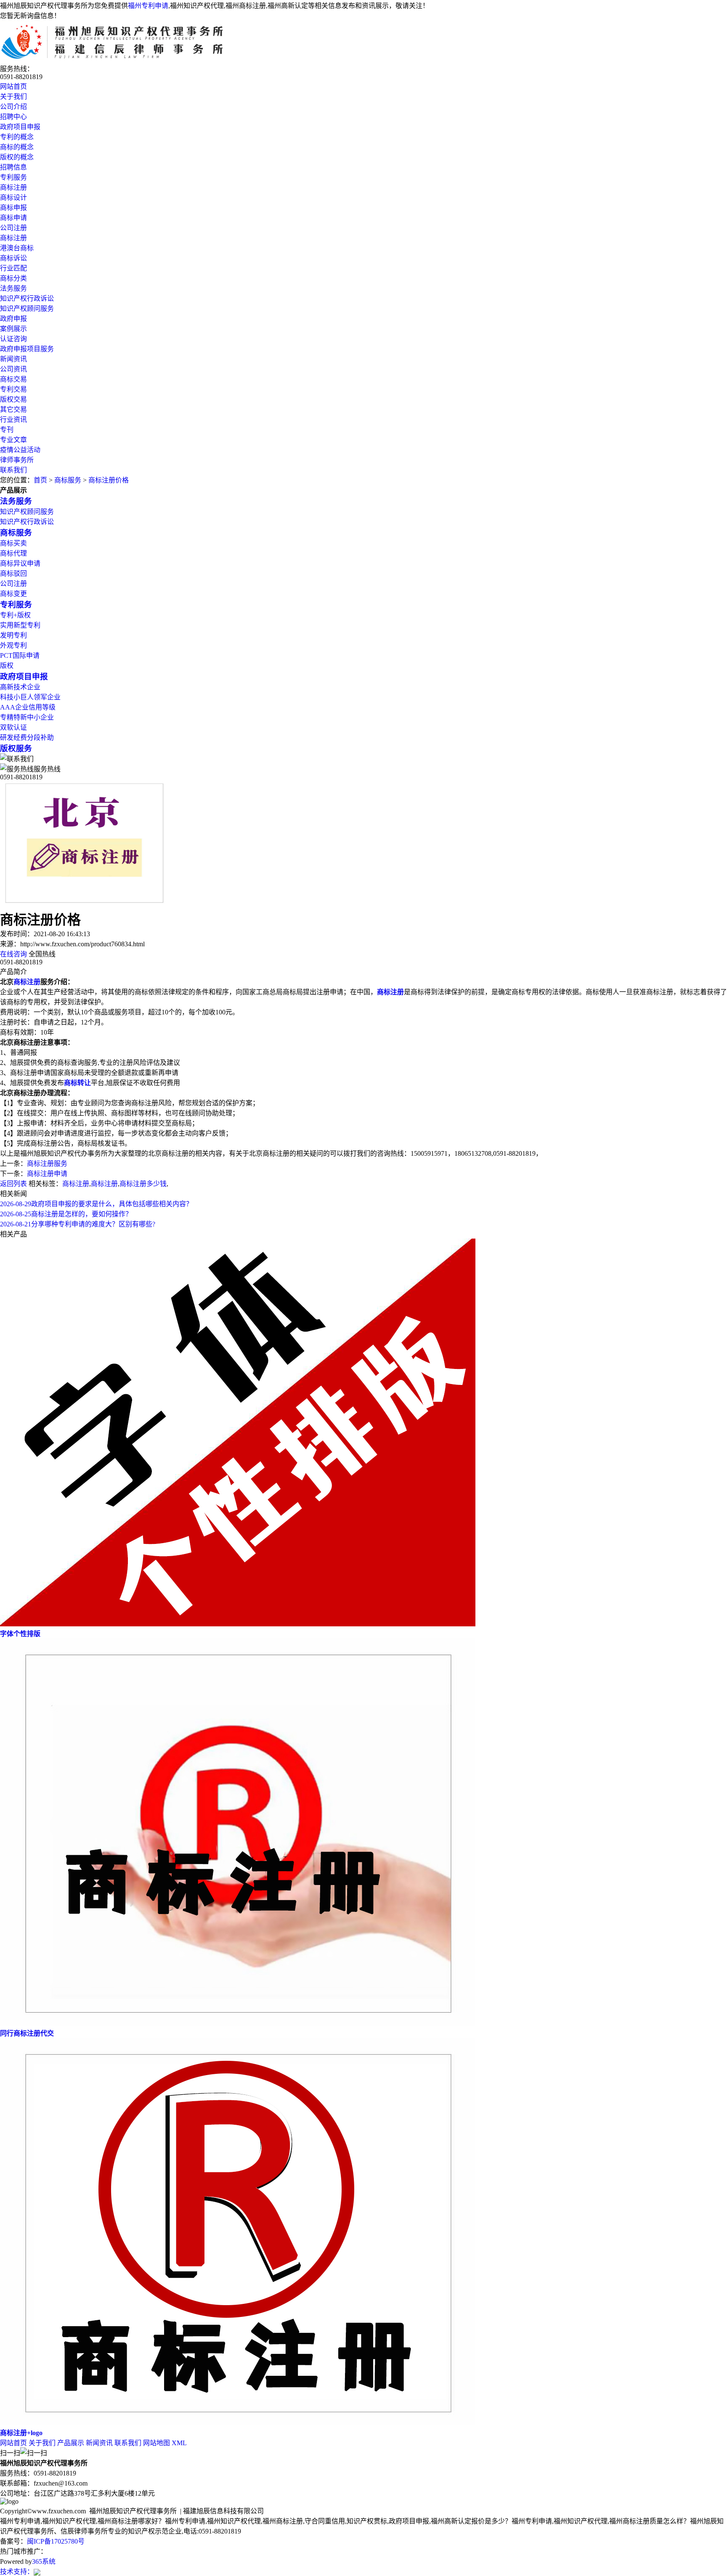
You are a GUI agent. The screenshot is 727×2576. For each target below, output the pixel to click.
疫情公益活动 (20, 450)
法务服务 (13, 288)
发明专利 (13, 635)
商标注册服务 (47, 1164)
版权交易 (13, 399)
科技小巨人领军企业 (30, 697)
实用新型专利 (20, 625)
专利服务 (13, 177)
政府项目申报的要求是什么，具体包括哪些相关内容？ (96, 1204)
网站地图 (157, 2443)
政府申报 (13, 319)
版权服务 (16, 748)
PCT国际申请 (20, 655)
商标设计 (13, 197)
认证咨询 (13, 339)
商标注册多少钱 (143, 1184)
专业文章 (13, 440)
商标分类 (13, 278)
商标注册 (13, 187)
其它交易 (13, 409)
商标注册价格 (109, 480)
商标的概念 (17, 147)
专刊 (7, 430)
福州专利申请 (148, 6)
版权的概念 (17, 157)
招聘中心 (13, 117)
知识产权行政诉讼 (27, 298)
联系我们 (13, 470)
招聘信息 (13, 167)
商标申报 (13, 208)
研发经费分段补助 (27, 737)
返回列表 (13, 1184)
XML (179, 2443)
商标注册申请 (47, 1174)
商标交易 (13, 379)
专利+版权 (15, 615)
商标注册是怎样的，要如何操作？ (66, 1214)
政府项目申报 (20, 127)
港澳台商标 (17, 248)
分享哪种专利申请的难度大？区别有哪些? (78, 1224)
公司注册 (13, 228)
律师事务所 (17, 460)
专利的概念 (17, 137)
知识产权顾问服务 (27, 308)
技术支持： (17, 2572)
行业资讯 (13, 420)
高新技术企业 (20, 687)
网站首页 (13, 86)
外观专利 (13, 645)
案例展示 (13, 329)
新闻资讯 (13, 359)
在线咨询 (13, 954)
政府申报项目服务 (27, 349)
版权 (7, 666)
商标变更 (13, 594)
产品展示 (71, 2443)
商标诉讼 (13, 258)
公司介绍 (13, 107)
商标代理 (13, 553)
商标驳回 (13, 573)
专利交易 (13, 389)
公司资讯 (13, 369)
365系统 (44, 2561)
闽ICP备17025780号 (56, 2541)
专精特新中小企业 (27, 717)
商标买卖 (13, 543)
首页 (40, 480)
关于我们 (13, 97)
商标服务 (68, 480)
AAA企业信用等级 (28, 707)
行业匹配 (13, 268)
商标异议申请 (20, 563)
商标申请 (13, 218)
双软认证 (13, 727)
